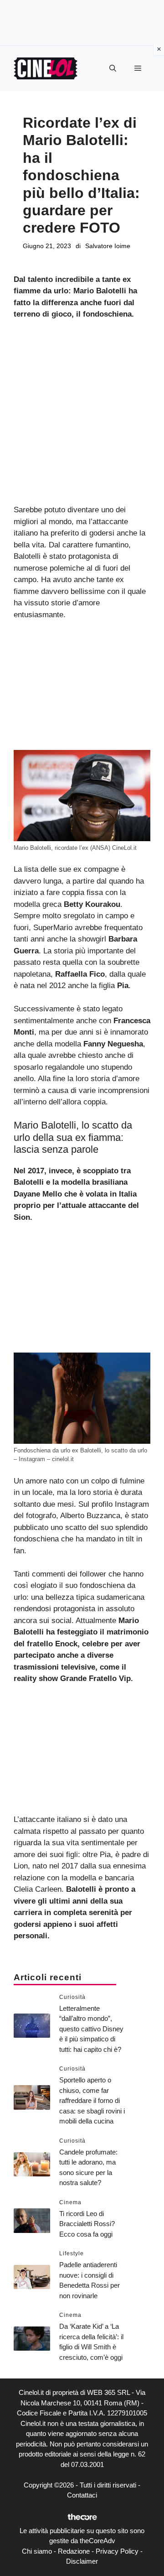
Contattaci (82, 2495)
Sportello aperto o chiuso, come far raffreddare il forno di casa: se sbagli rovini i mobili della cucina (92, 2100)
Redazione (74, 2551)
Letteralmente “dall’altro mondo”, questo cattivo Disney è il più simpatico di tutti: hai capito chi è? (91, 2029)
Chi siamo (37, 2551)
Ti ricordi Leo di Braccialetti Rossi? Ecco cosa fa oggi (87, 2224)
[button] (113, 68)
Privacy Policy (117, 2551)
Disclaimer (82, 2561)
